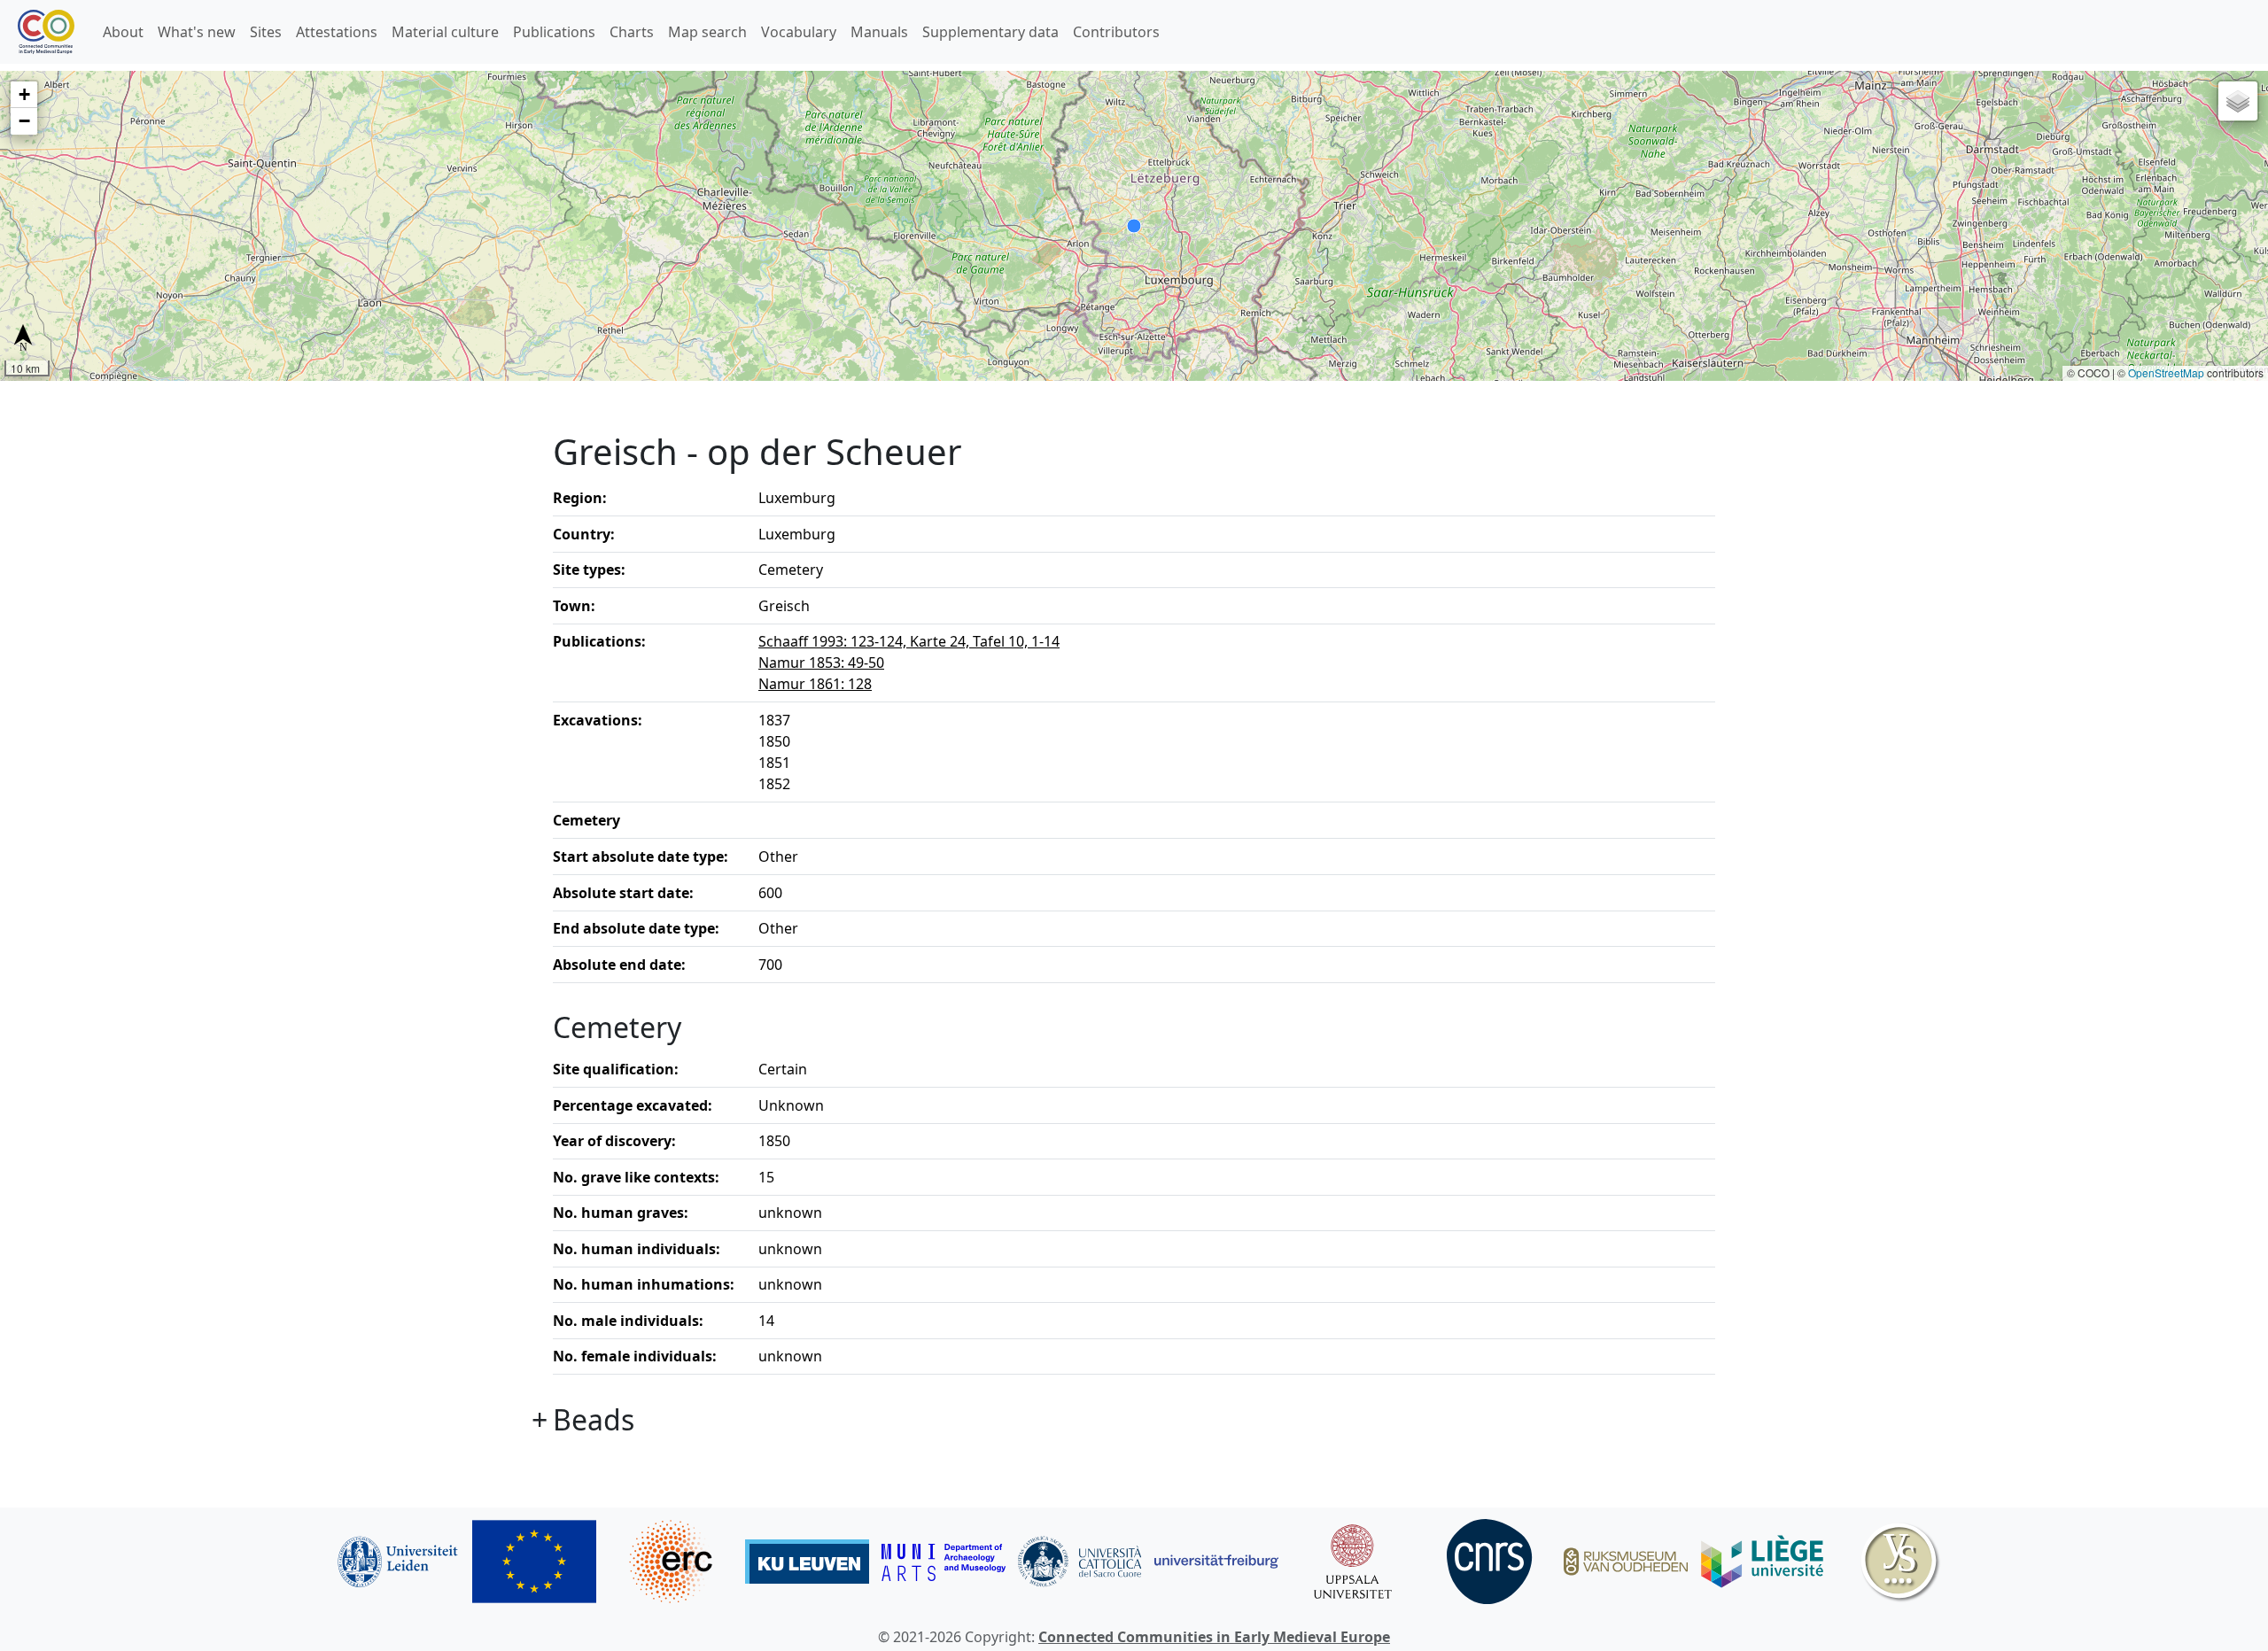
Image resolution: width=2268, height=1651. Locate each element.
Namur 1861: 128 (815, 684)
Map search (707, 32)
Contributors (1116, 32)
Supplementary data (990, 32)
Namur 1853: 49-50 (821, 663)
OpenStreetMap (2166, 372)
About (123, 32)
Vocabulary (799, 32)
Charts (632, 32)
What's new (197, 32)
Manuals (879, 32)
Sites (266, 32)
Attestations (337, 32)
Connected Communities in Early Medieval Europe (1214, 1637)
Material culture (445, 32)
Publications (554, 32)
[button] (24, 95)
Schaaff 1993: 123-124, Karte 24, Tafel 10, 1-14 (909, 641)
